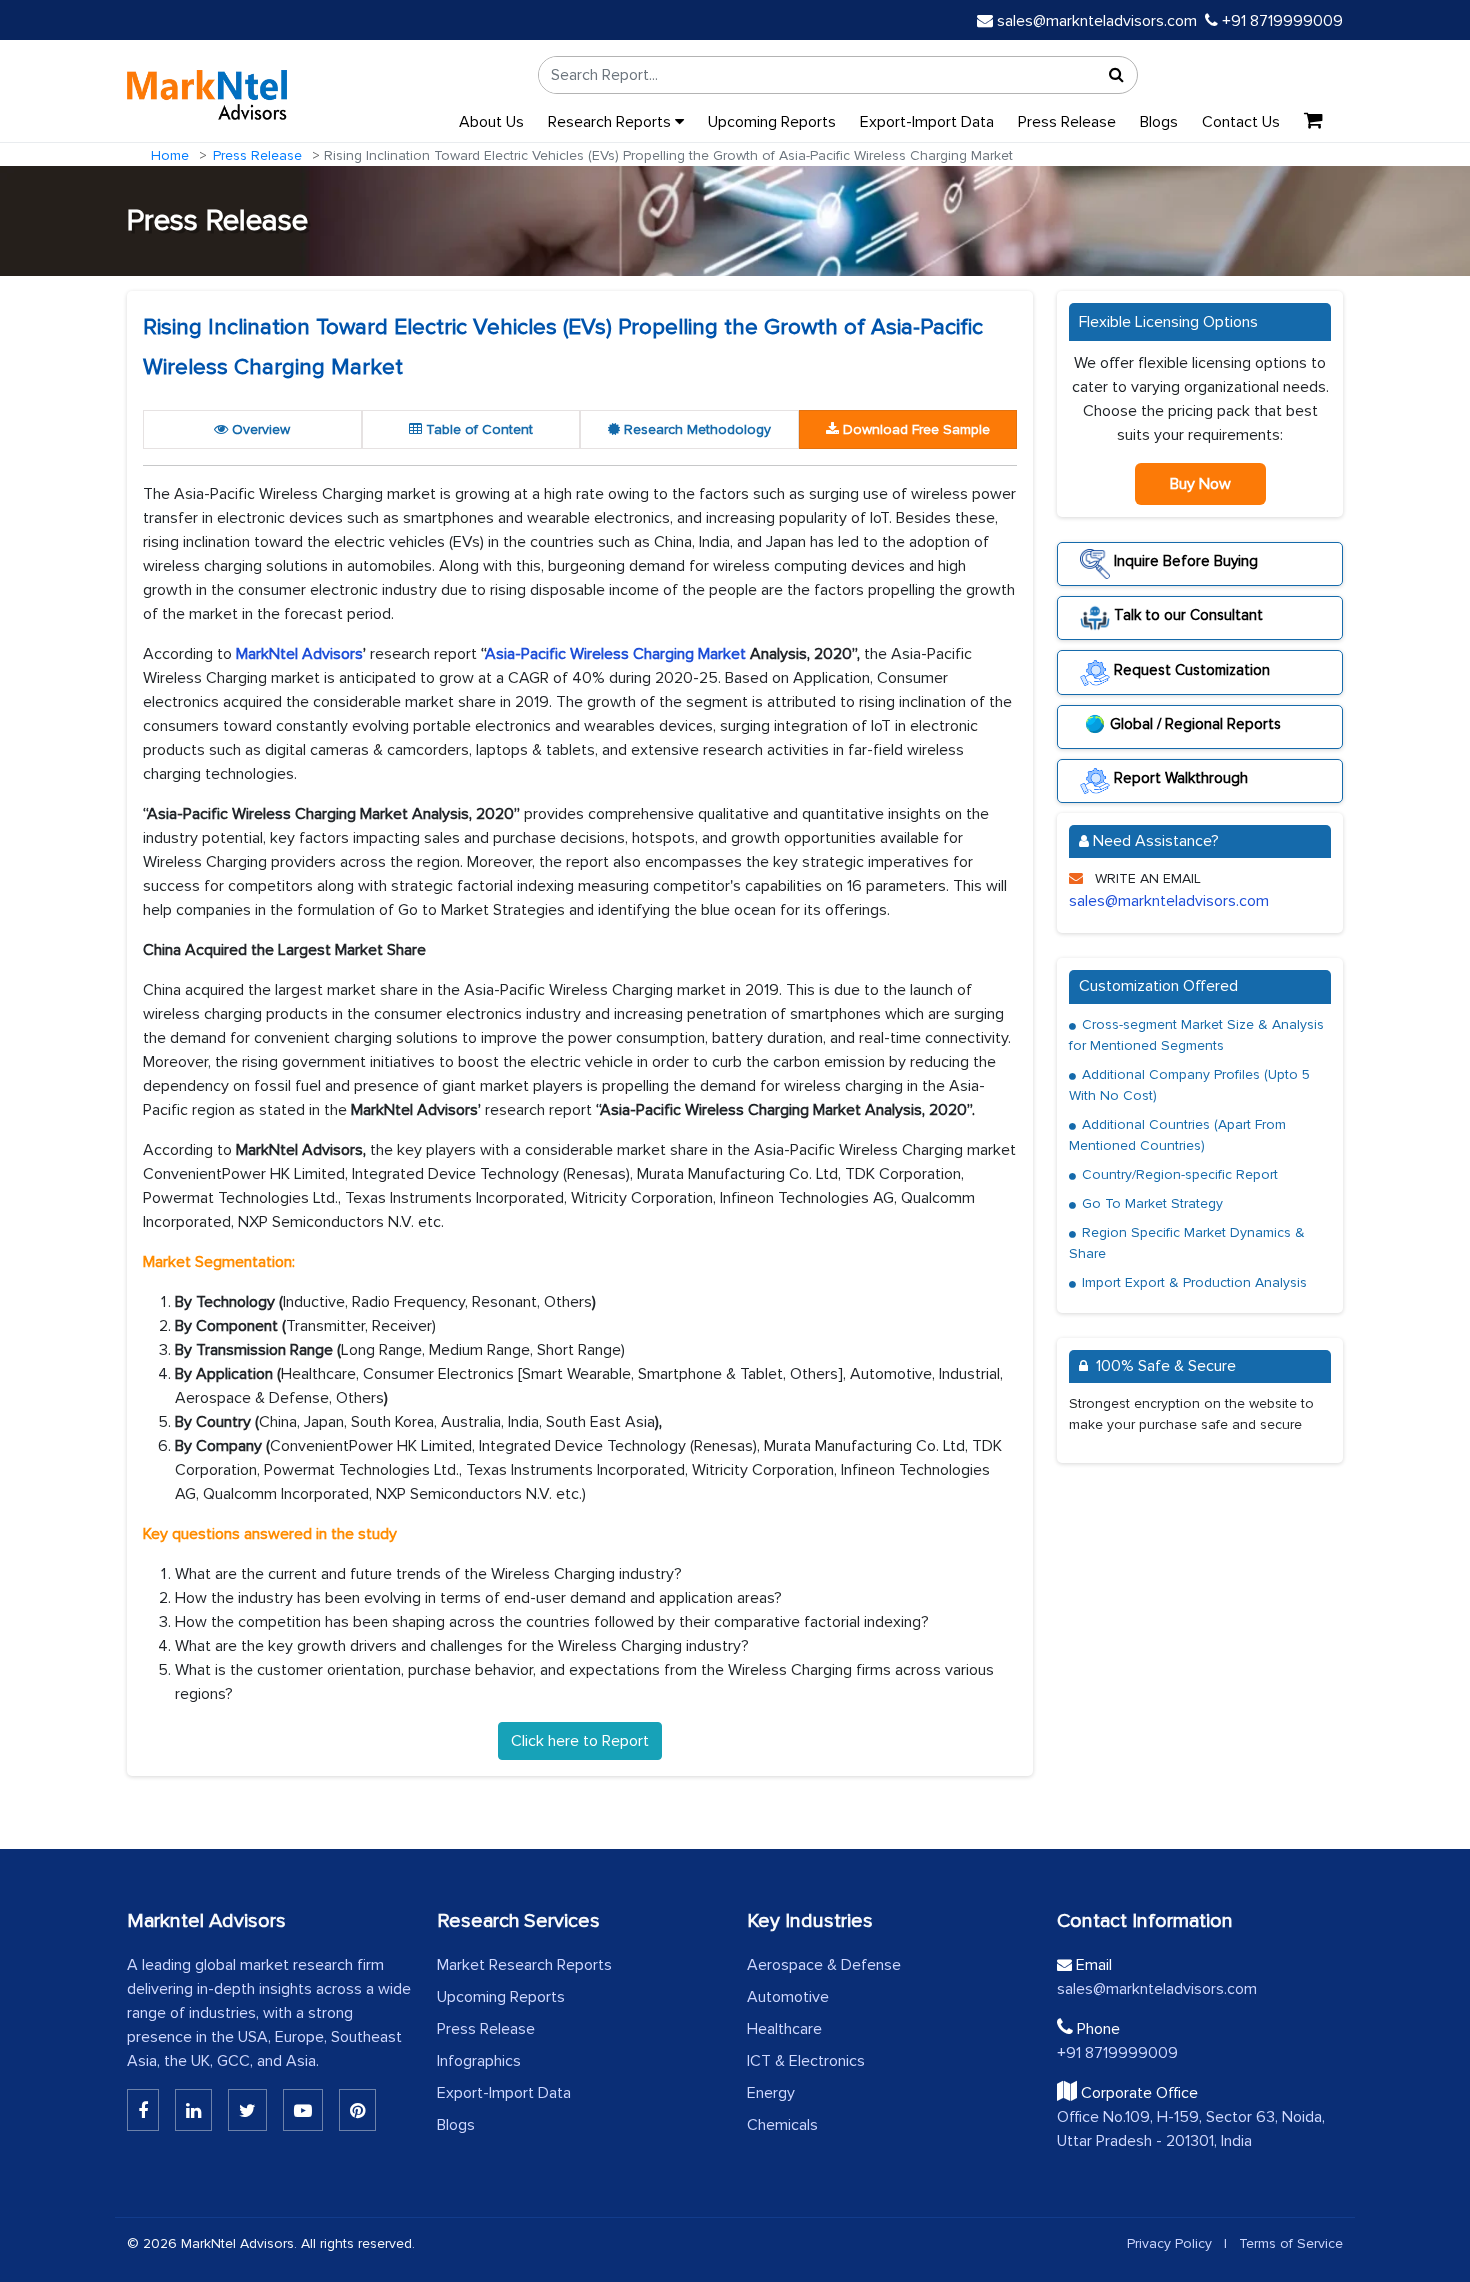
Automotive (788, 1997)
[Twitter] (247, 2110)
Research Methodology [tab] (695, 429)
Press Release (1067, 122)
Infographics (479, 2061)
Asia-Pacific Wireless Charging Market (615, 654)
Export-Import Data (927, 122)
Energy (771, 2093)
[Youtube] (303, 2110)
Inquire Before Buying (1184, 561)
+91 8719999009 (1280, 21)
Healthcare (784, 2029)
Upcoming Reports (772, 122)
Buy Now (1200, 484)
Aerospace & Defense (824, 1965)
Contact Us (1241, 122)
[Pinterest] (357, 2110)
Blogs (1159, 122)
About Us (491, 122)
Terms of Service (1291, 2243)
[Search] (1117, 75)
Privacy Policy (1169, 2243)
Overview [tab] (259, 429)
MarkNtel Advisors (299, 654)
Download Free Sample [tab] (914, 429)
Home (170, 155)
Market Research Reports (524, 1965)
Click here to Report (580, 1741)
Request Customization (1190, 669)
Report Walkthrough (1179, 778)
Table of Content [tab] (477, 429)
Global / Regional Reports (1195, 724)
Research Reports (611, 122)
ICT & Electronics (806, 2061)
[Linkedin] (143, 2110)
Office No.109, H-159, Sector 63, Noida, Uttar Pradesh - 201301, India (1191, 2129)
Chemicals (782, 2125)
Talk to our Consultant (1186, 615)
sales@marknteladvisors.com (1097, 21)
